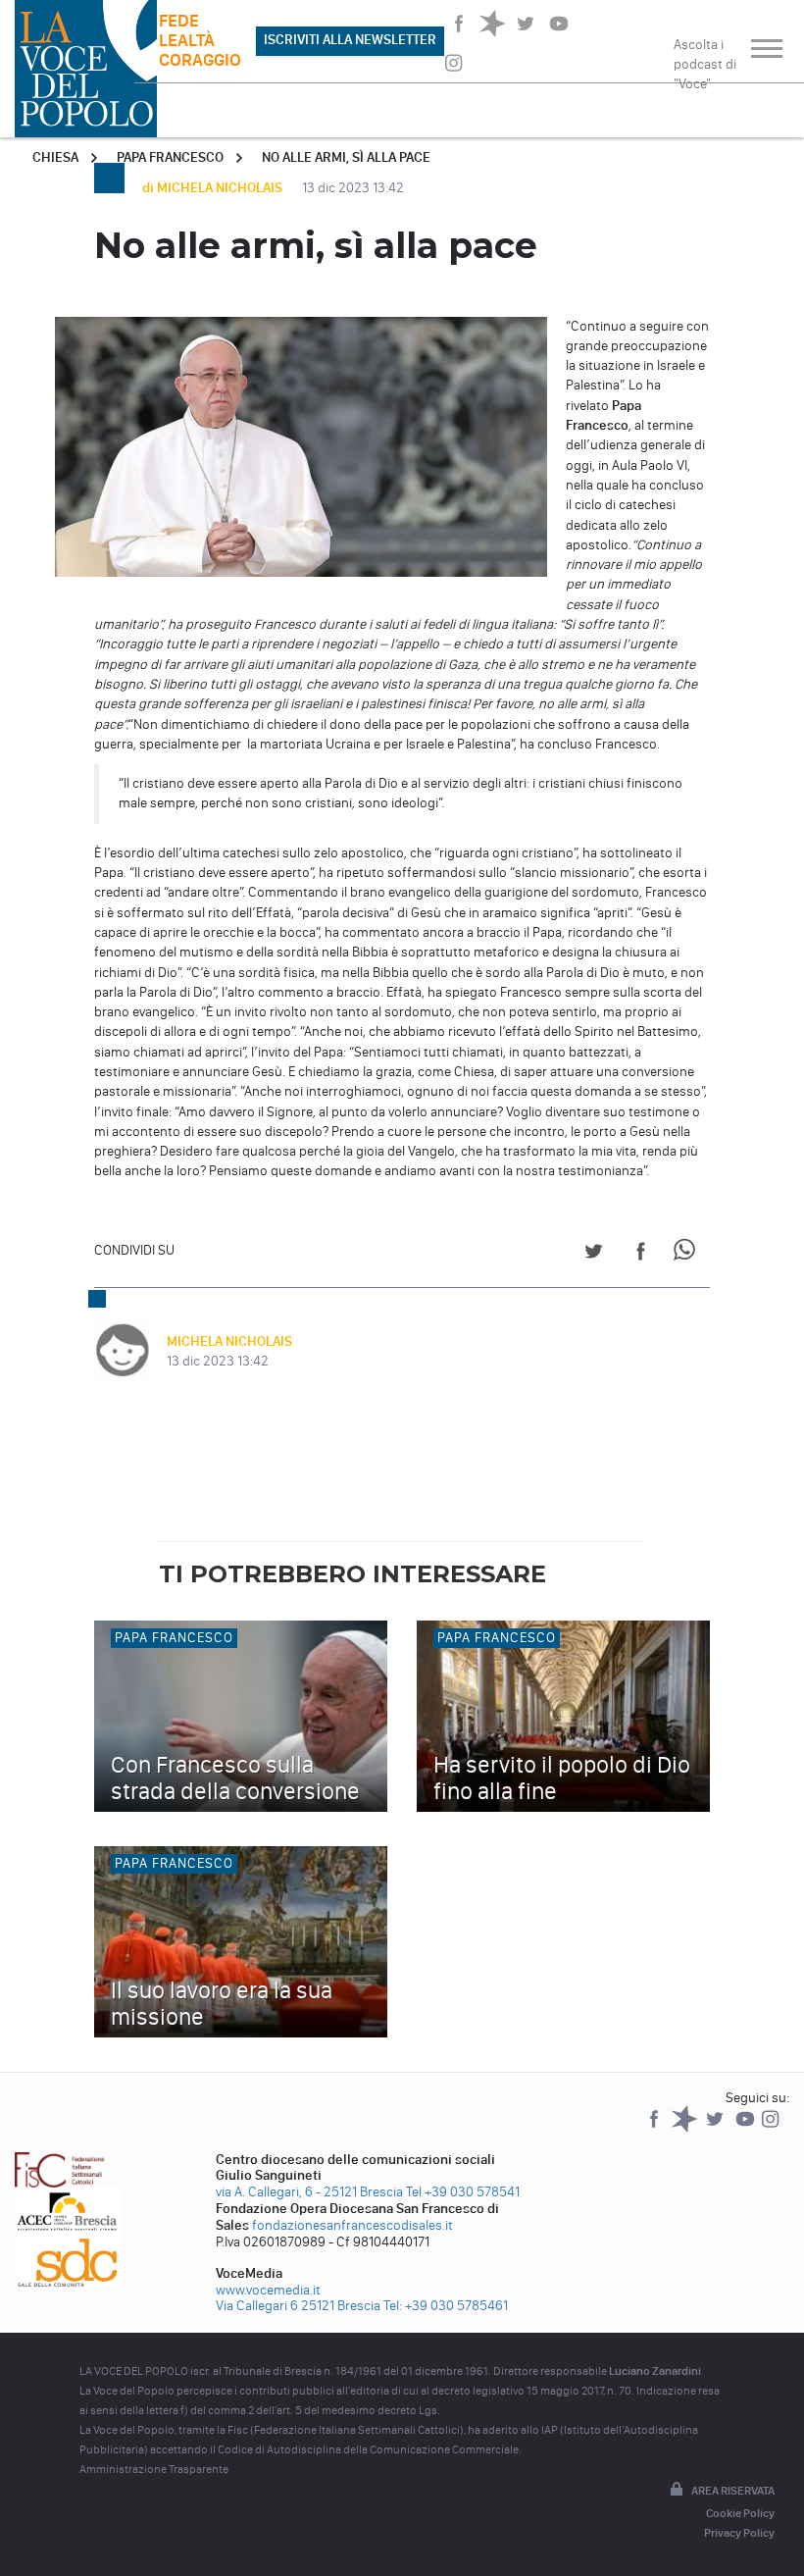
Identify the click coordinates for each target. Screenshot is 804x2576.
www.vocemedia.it (268, 2290)
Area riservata (733, 2491)
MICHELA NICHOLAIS (229, 1341)
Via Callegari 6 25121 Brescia (298, 2306)
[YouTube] (747, 2128)
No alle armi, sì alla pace (346, 157)
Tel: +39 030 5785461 (446, 2306)
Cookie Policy (740, 2513)
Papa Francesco (170, 157)
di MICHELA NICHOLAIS (214, 188)
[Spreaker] (686, 2128)
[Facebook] (655, 2128)
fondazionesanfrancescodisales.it (352, 2225)
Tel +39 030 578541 (463, 2192)
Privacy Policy (739, 2533)
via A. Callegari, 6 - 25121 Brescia (309, 2192)
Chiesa (55, 157)
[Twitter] (716, 2128)
